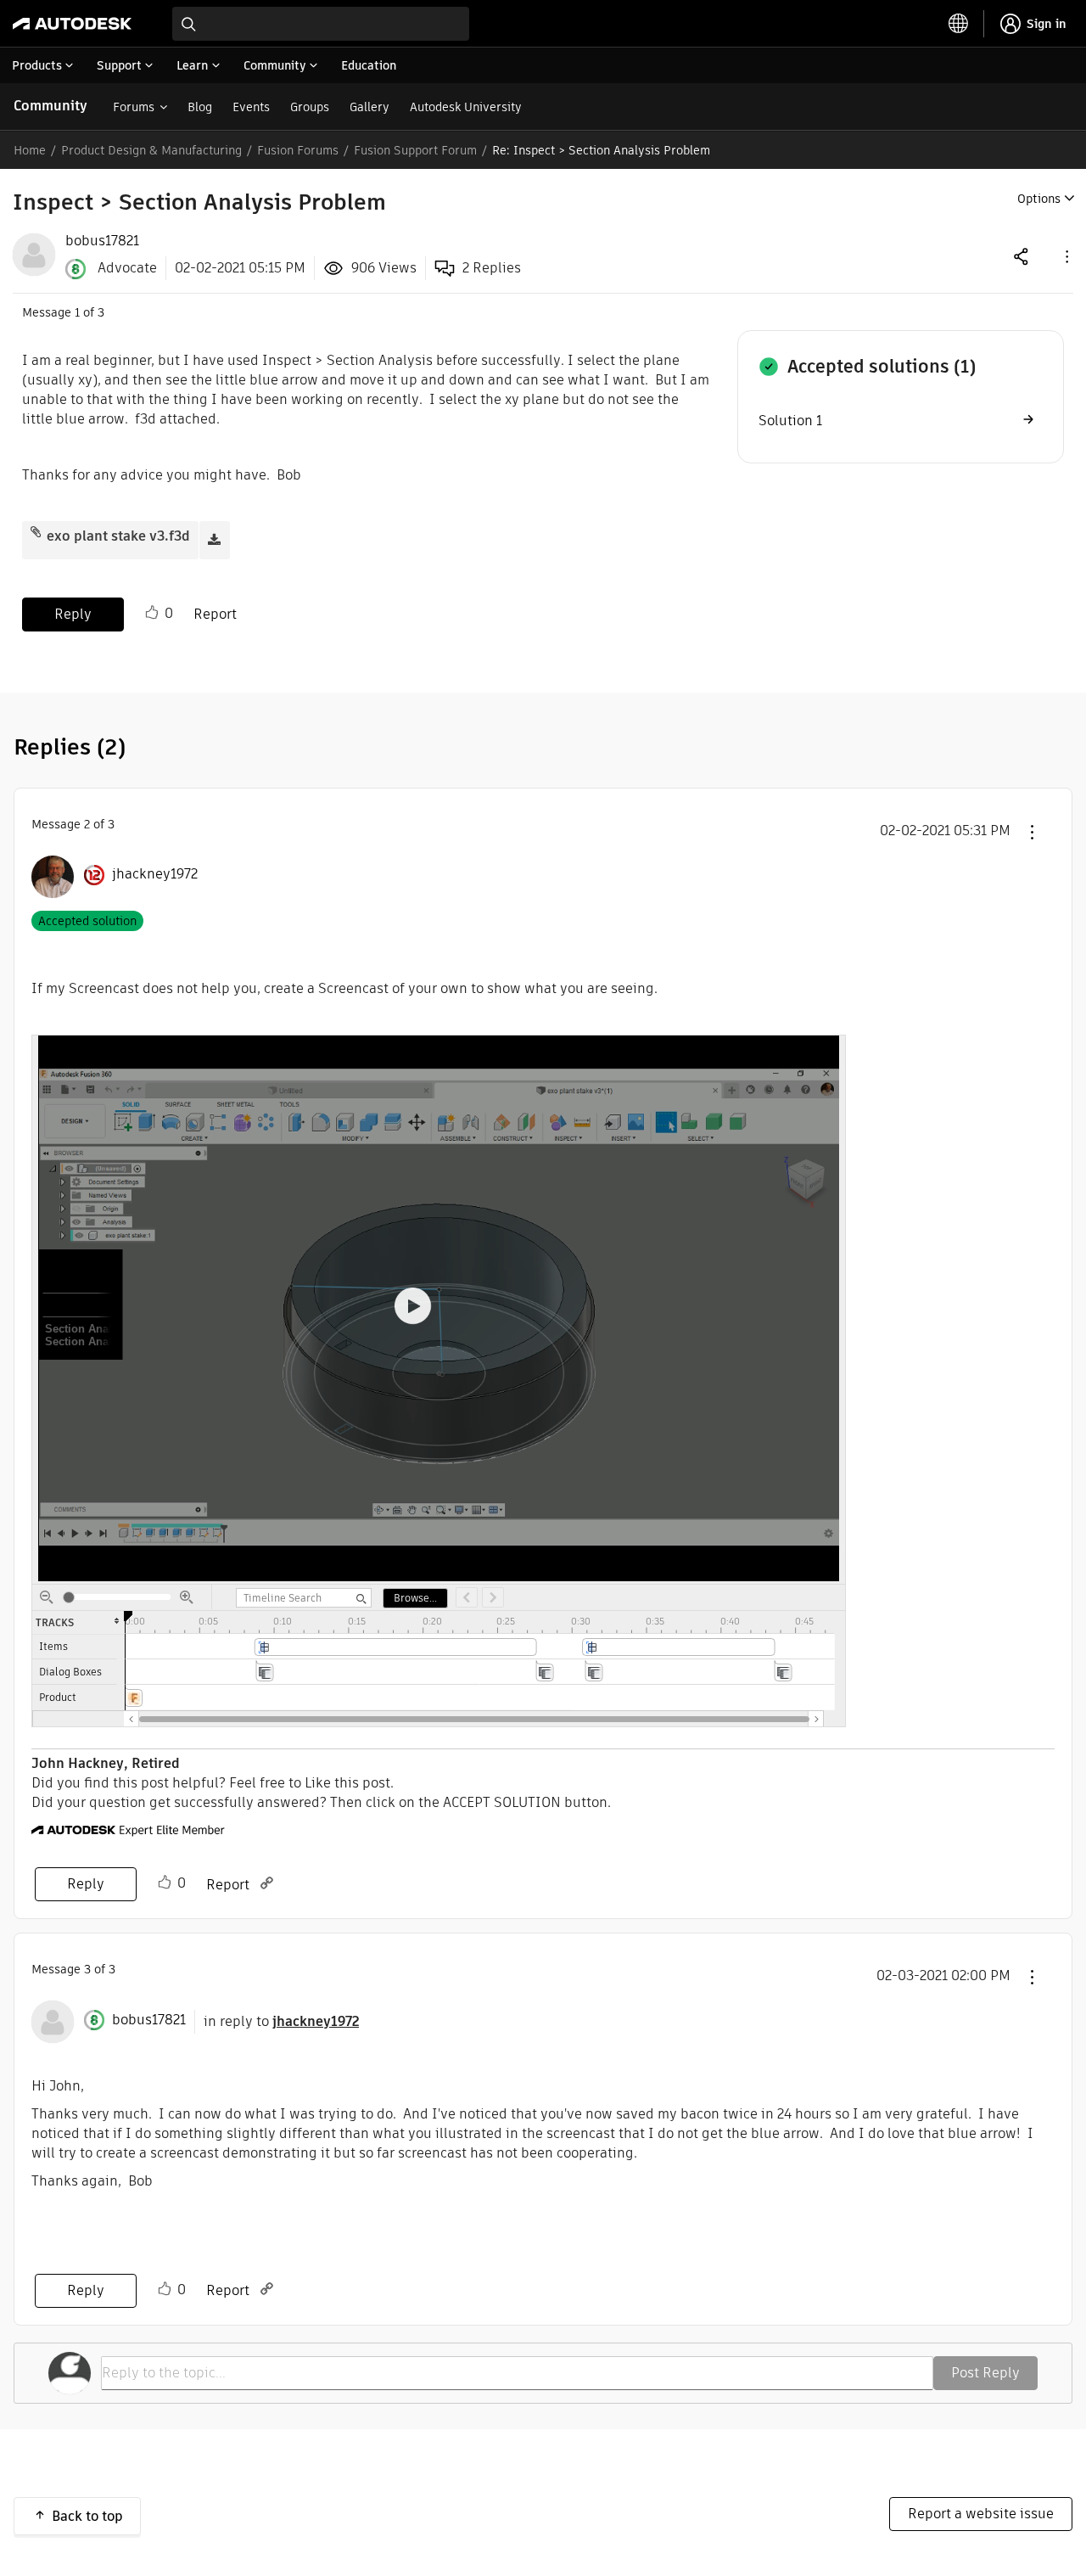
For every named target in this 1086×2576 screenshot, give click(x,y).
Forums (134, 107)
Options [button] (1039, 199)
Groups (310, 107)
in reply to (281, 2021)
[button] (1066, 256)
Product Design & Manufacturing (151, 150)
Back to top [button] (87, 2516)
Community (50, 106)
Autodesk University (466, 107)
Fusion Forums (298, 150)
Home (30, 150)
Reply (73, 614)
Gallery (369, 107)
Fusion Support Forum (415, 150)
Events (251, 107)
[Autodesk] (72, 24)
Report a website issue (981, 2514)
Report (215, 614)
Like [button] (152, 613)
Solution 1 (790, 421)
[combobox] (321, 24)
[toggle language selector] (959, 24)
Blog (200, 107)
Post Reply (985, 2373)
